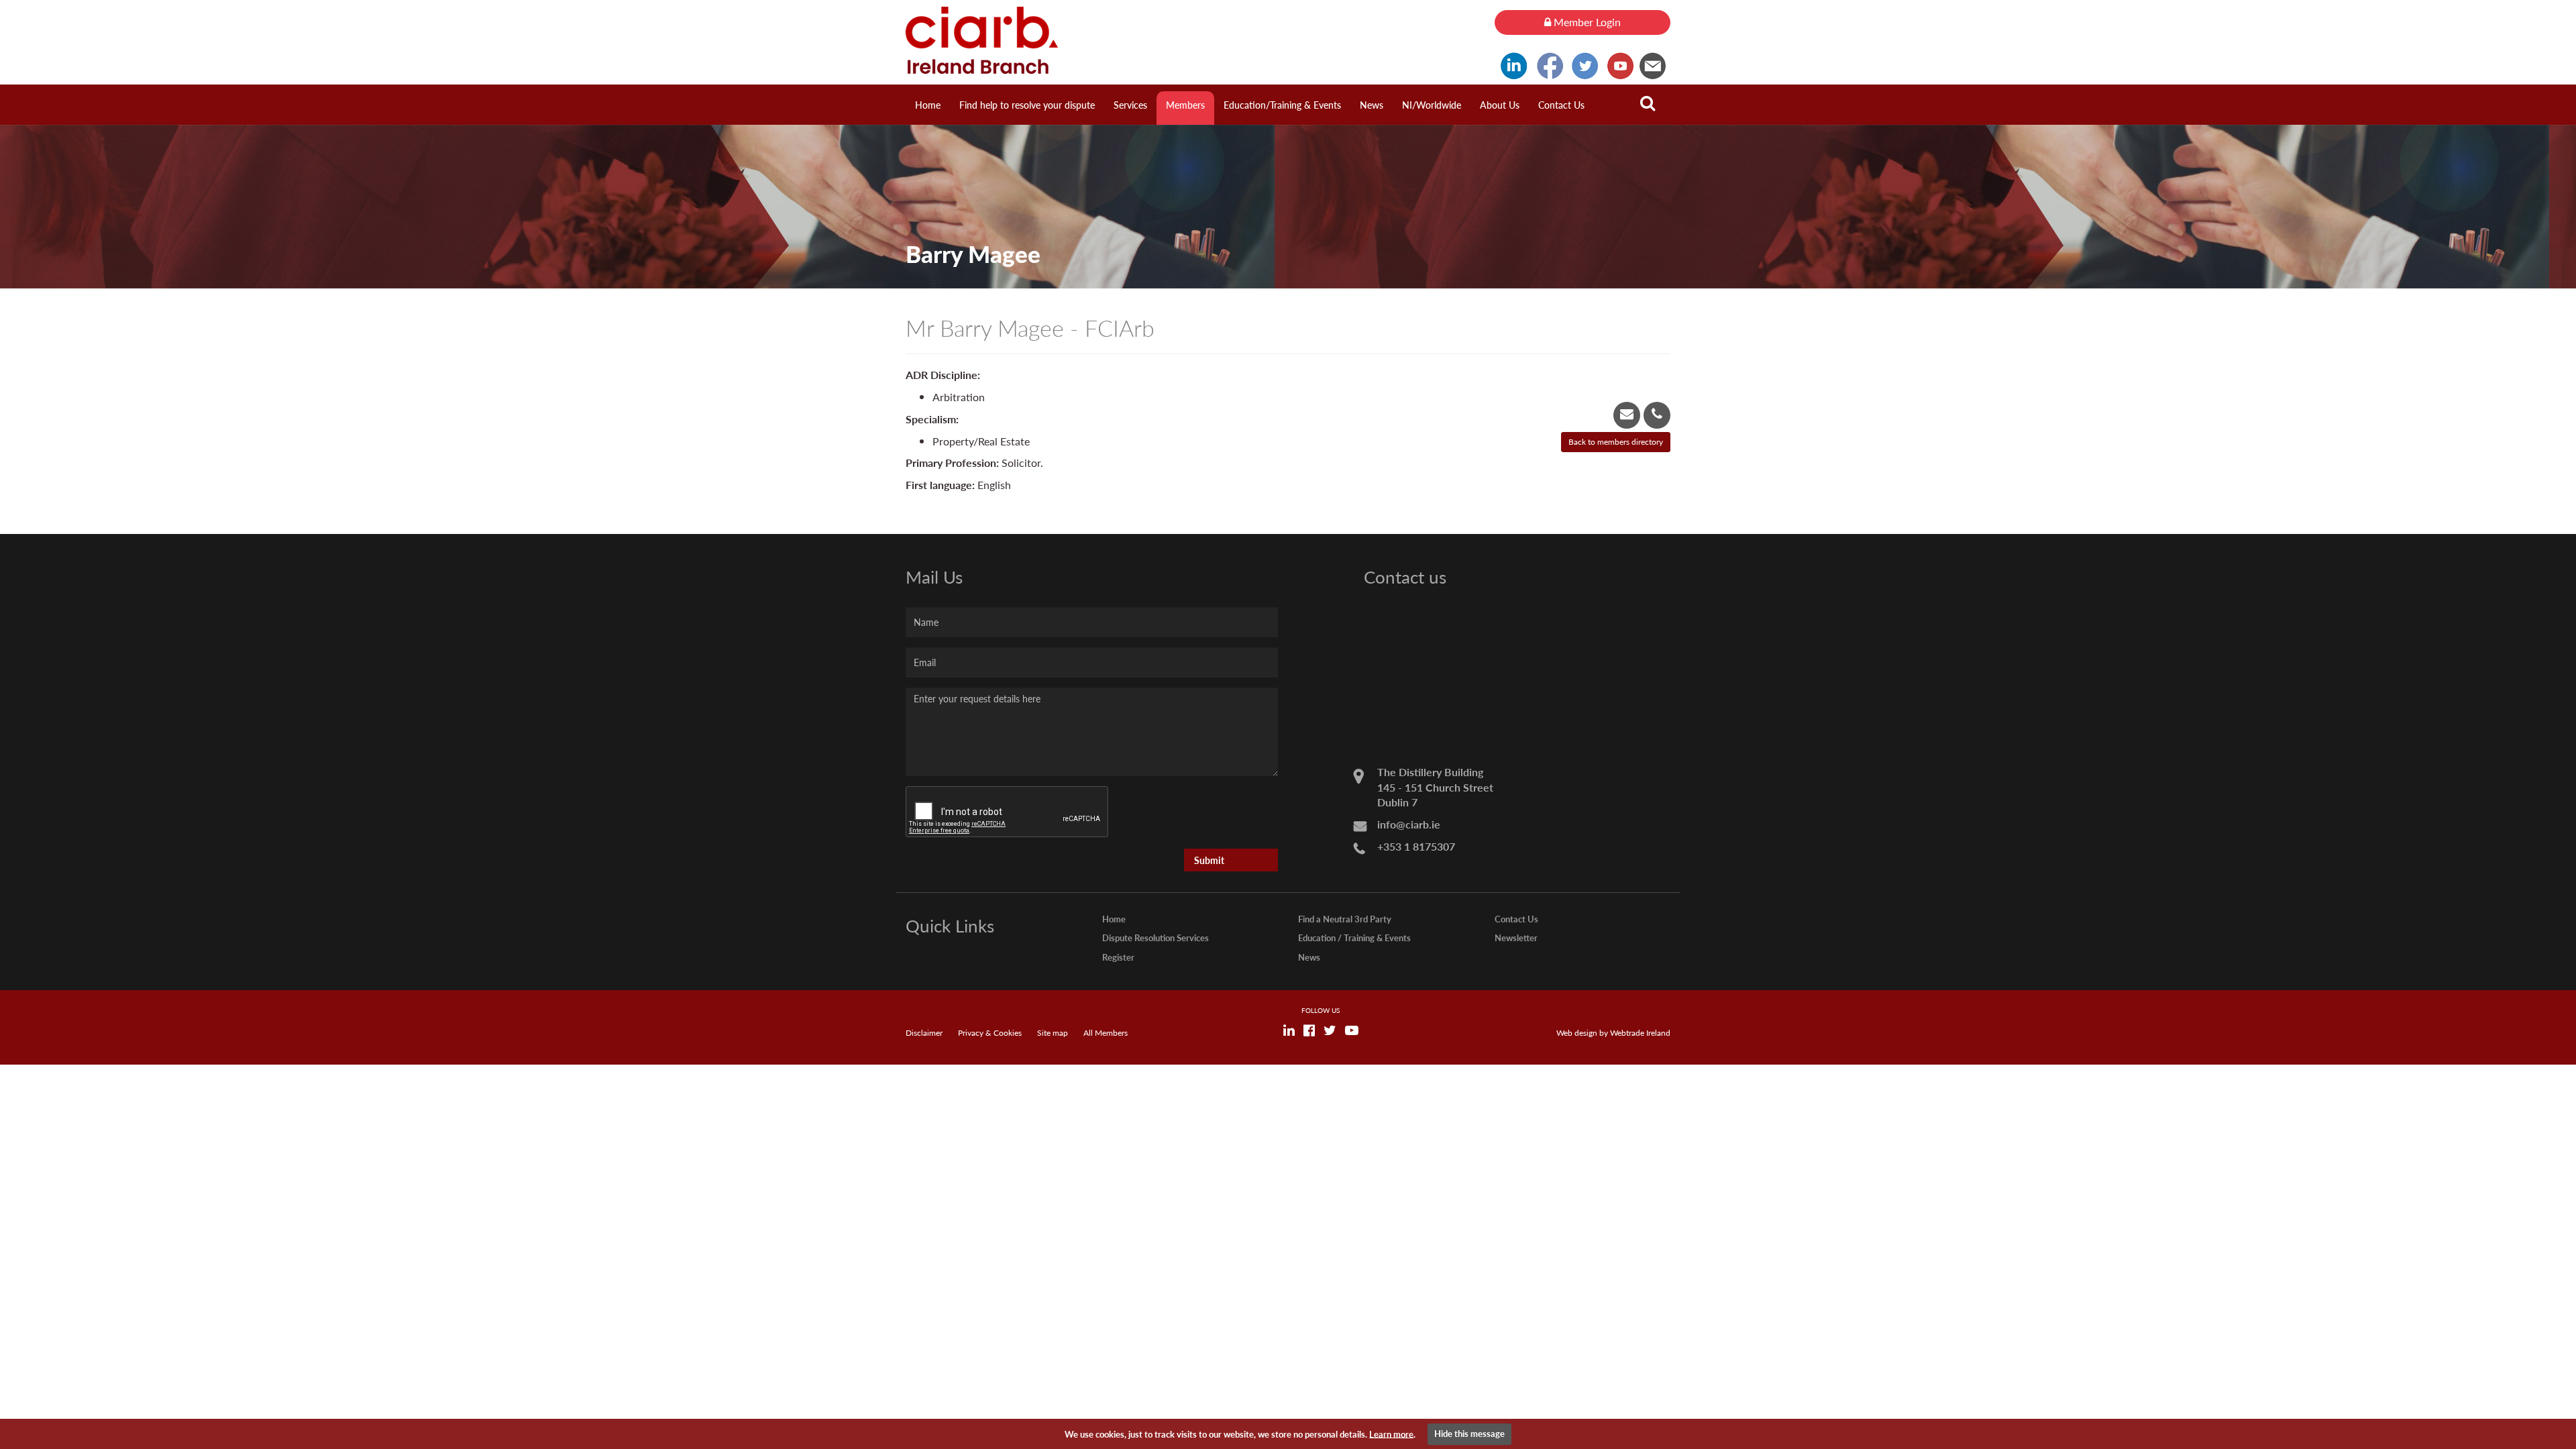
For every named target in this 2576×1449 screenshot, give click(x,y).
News (1372, 105)
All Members (1106, 1033)
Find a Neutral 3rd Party (1345, 919)
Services (1130, 105)
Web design (1577, 1033)
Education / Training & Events (1354, 937)
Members (1185, 105)
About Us (1500, 105)
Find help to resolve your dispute (1027, 105)
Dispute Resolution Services (1156, 937)
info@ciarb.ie (1409, 824)
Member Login (1586, 22)
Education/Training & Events (1282, 105)
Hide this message (1469, 1433)
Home (928, 105)
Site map (1053, 1033)
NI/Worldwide (1432, 105)
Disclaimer (924, 1033)
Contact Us (1561, 105)
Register (1118, 957)
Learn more (1391, 1433)
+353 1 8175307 (1416, 846)
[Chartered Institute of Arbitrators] (1190, 40)
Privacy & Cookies (990, 1033)
